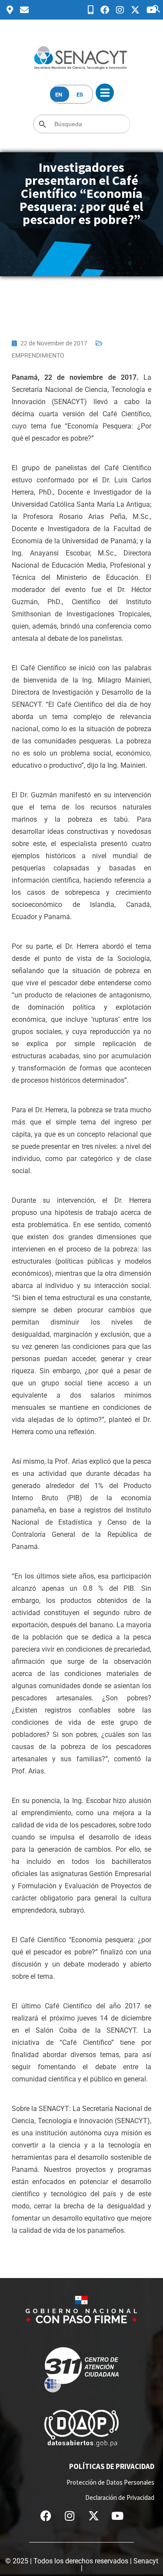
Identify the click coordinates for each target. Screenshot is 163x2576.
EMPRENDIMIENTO (38, 355)
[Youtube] (117, 2516)
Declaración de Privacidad (120, 2497)
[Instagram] (70, 2516)
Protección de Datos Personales (110, 2482)
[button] (156, 8)
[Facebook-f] (46, 2516)
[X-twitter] (93, 2516)
